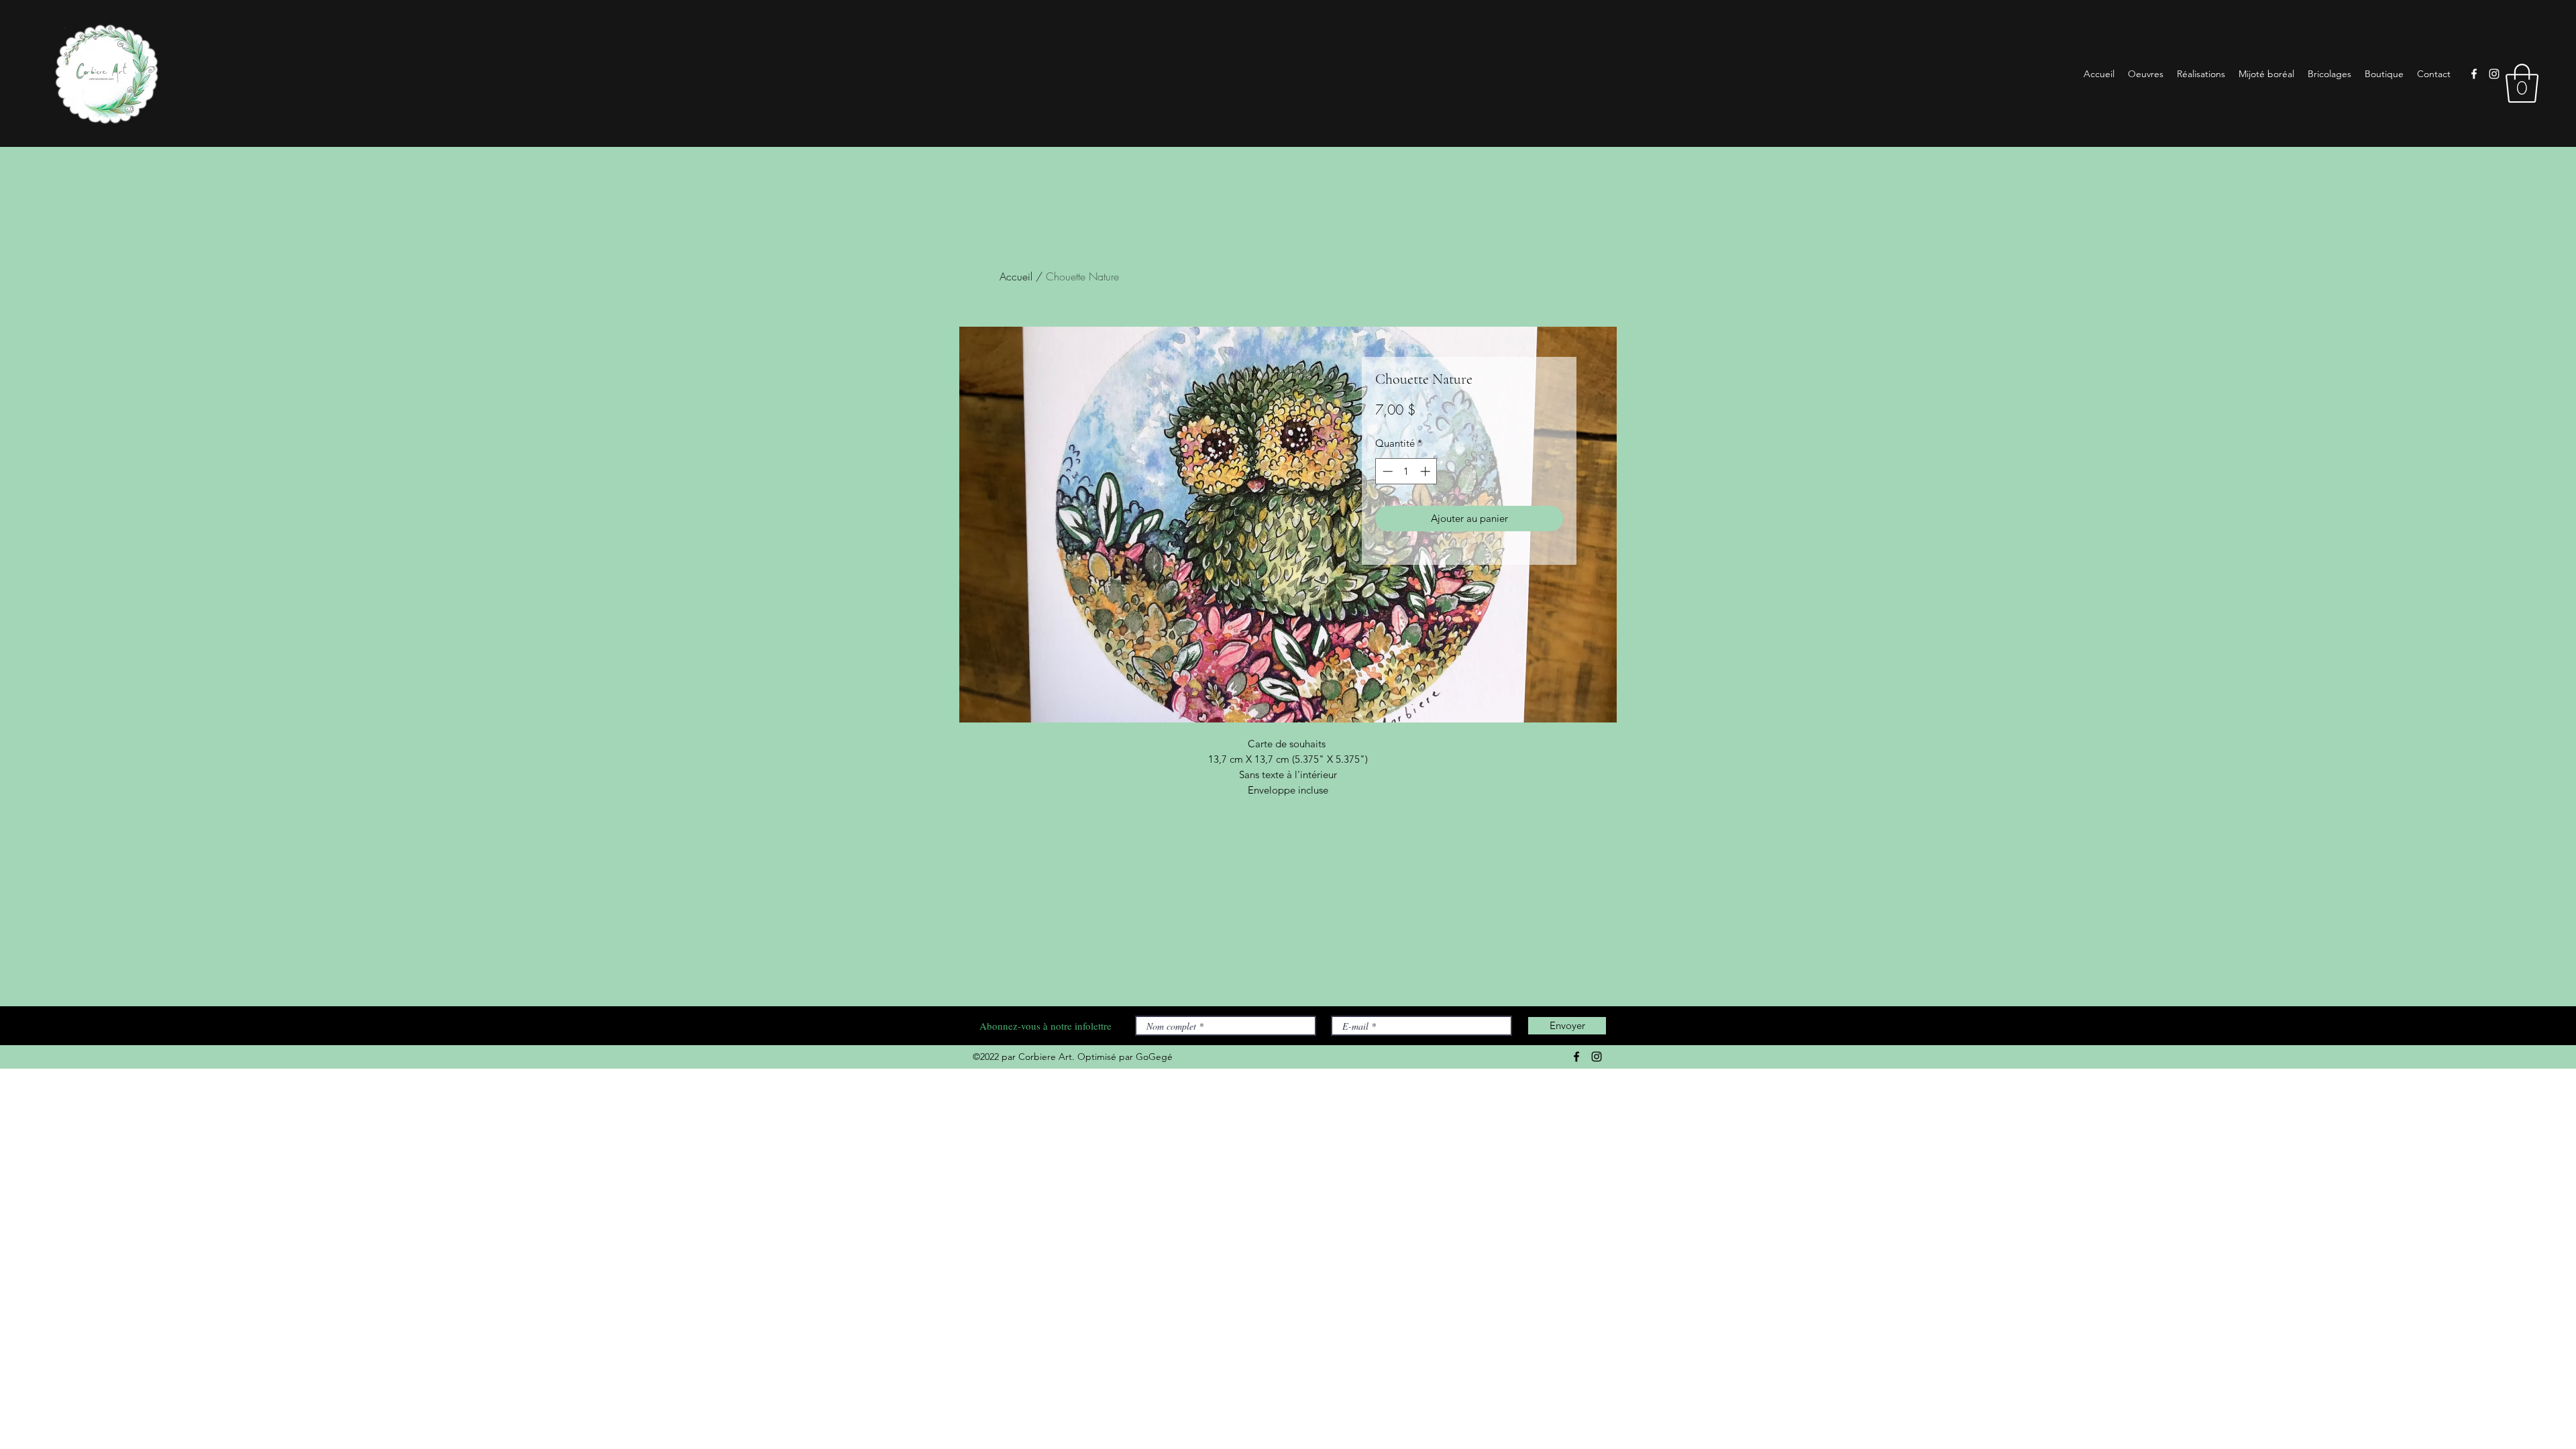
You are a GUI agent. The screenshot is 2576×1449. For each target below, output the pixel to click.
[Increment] (1427, 471)
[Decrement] (1386, 471)
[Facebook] (2474, 74)
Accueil (1016, 276)
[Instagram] (2494, 74)
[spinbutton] (1406, 471)
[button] (2522, 83)
